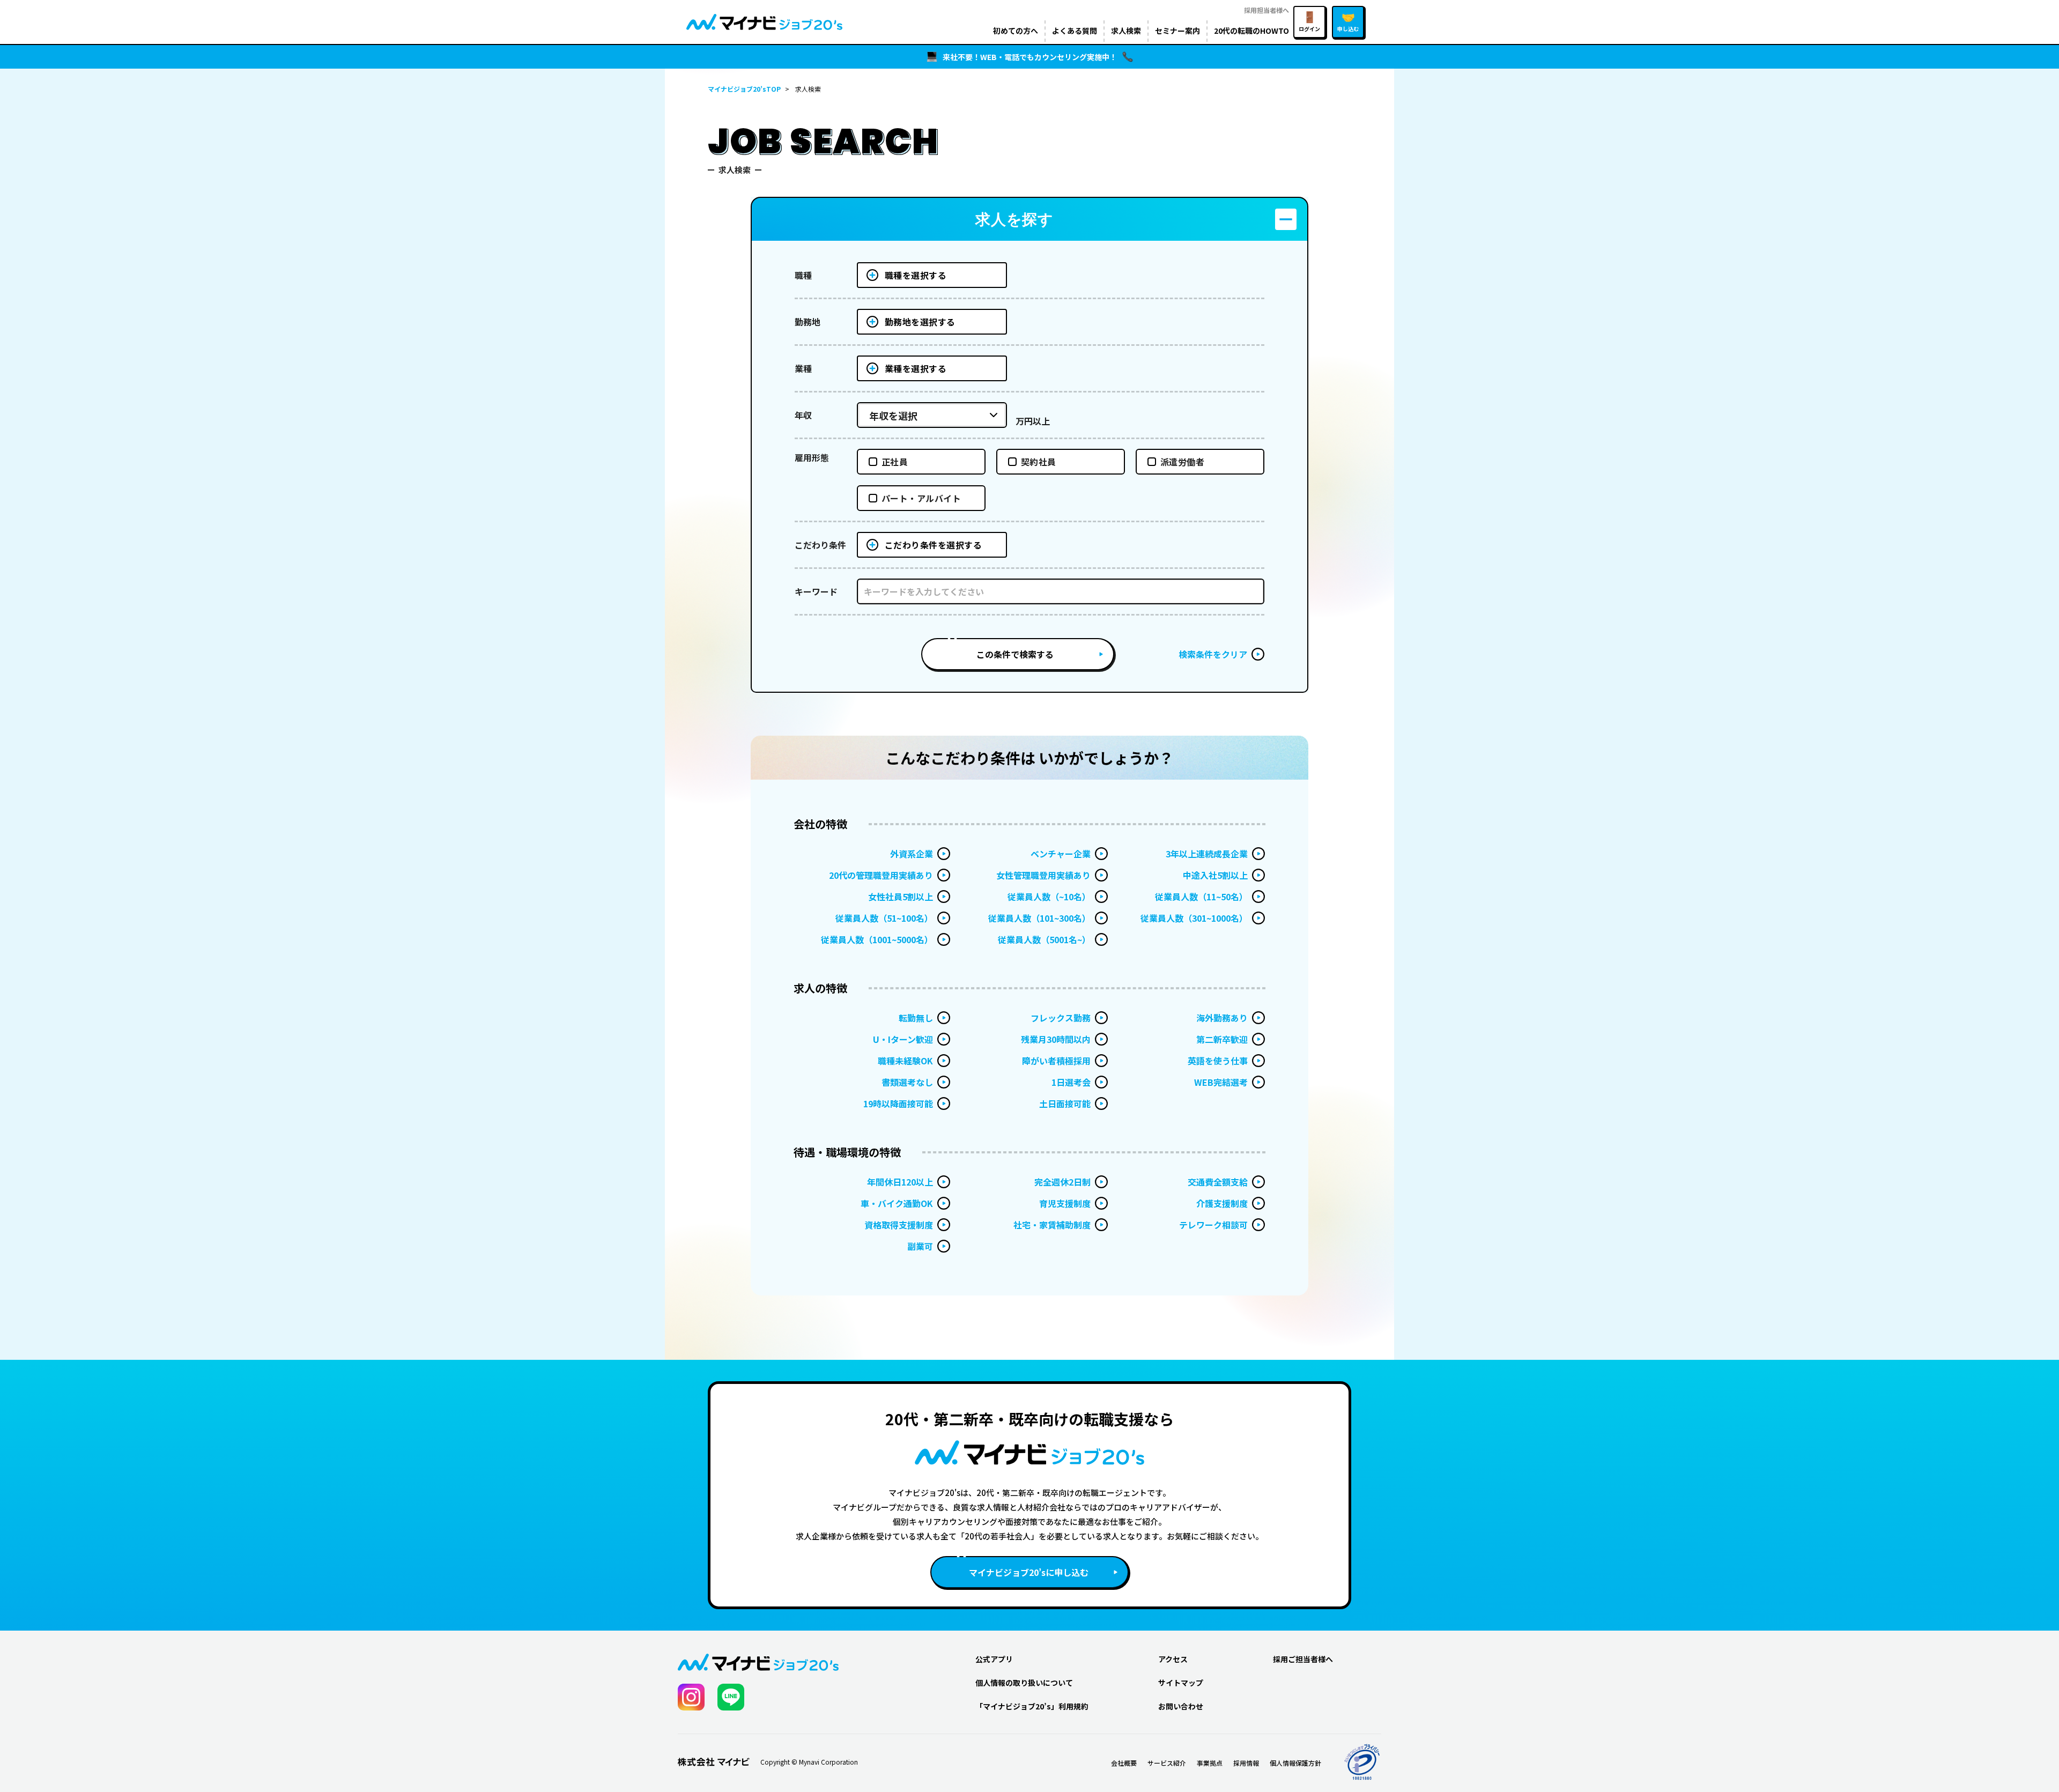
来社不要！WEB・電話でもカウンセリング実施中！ (1030, 57)
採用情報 (1246, 1763)
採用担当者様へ (1266, 10)
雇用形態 (812, 457)
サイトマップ (1181, 1683)
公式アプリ (994, 1659)
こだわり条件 (820, 545)
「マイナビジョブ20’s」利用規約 (1032, 1706)
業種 (803, 368)
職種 (803, 275)
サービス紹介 (1167, 1763)
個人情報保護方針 (1295, 1763)
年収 (803, 415)
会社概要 (1124, 1763)
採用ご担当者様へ (1303, 1659)
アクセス (1173, 1659)
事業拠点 (1210, 1763)
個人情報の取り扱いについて (1024, 1683)
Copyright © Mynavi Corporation (809, 1762)
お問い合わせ (1181, 1706)
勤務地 (808, 322)
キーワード (816, 591)
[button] (1029, 219)
